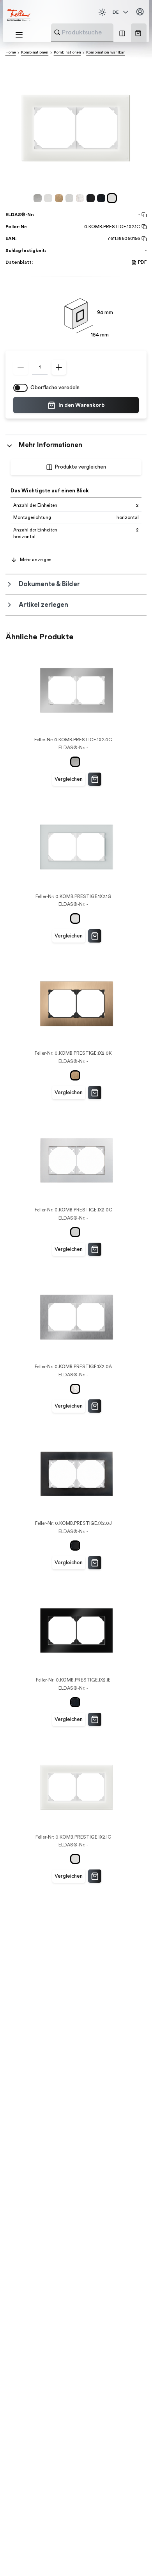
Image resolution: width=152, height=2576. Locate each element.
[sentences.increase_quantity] (59, 367)
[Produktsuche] (57, 32)
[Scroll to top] (132, 2556)
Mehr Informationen (50, 445)
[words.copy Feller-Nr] (143, 227)
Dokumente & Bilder (49, 584)
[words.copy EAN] (143, 239)
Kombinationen (35, 52)
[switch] (20, 388)
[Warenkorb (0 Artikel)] (138, 33)
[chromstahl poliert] (39, 198)
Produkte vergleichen (80, 467)
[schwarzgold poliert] (92, 198)
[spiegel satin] (49, 198)
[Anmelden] (140, 12)
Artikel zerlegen (43, 605)
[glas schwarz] (102, 198)
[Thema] (102, 12)
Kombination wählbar (105, 52)
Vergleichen (69, 779)
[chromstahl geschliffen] (81, 198)
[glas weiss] (113, 198)
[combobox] (101, 32)
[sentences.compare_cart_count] (122, 33)
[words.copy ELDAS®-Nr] (143, 215)
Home (11, 52)
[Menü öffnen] (19, 35)
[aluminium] (71, 198)
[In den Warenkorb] (95, 779)
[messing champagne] (60, 198)
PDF (142, 262)
